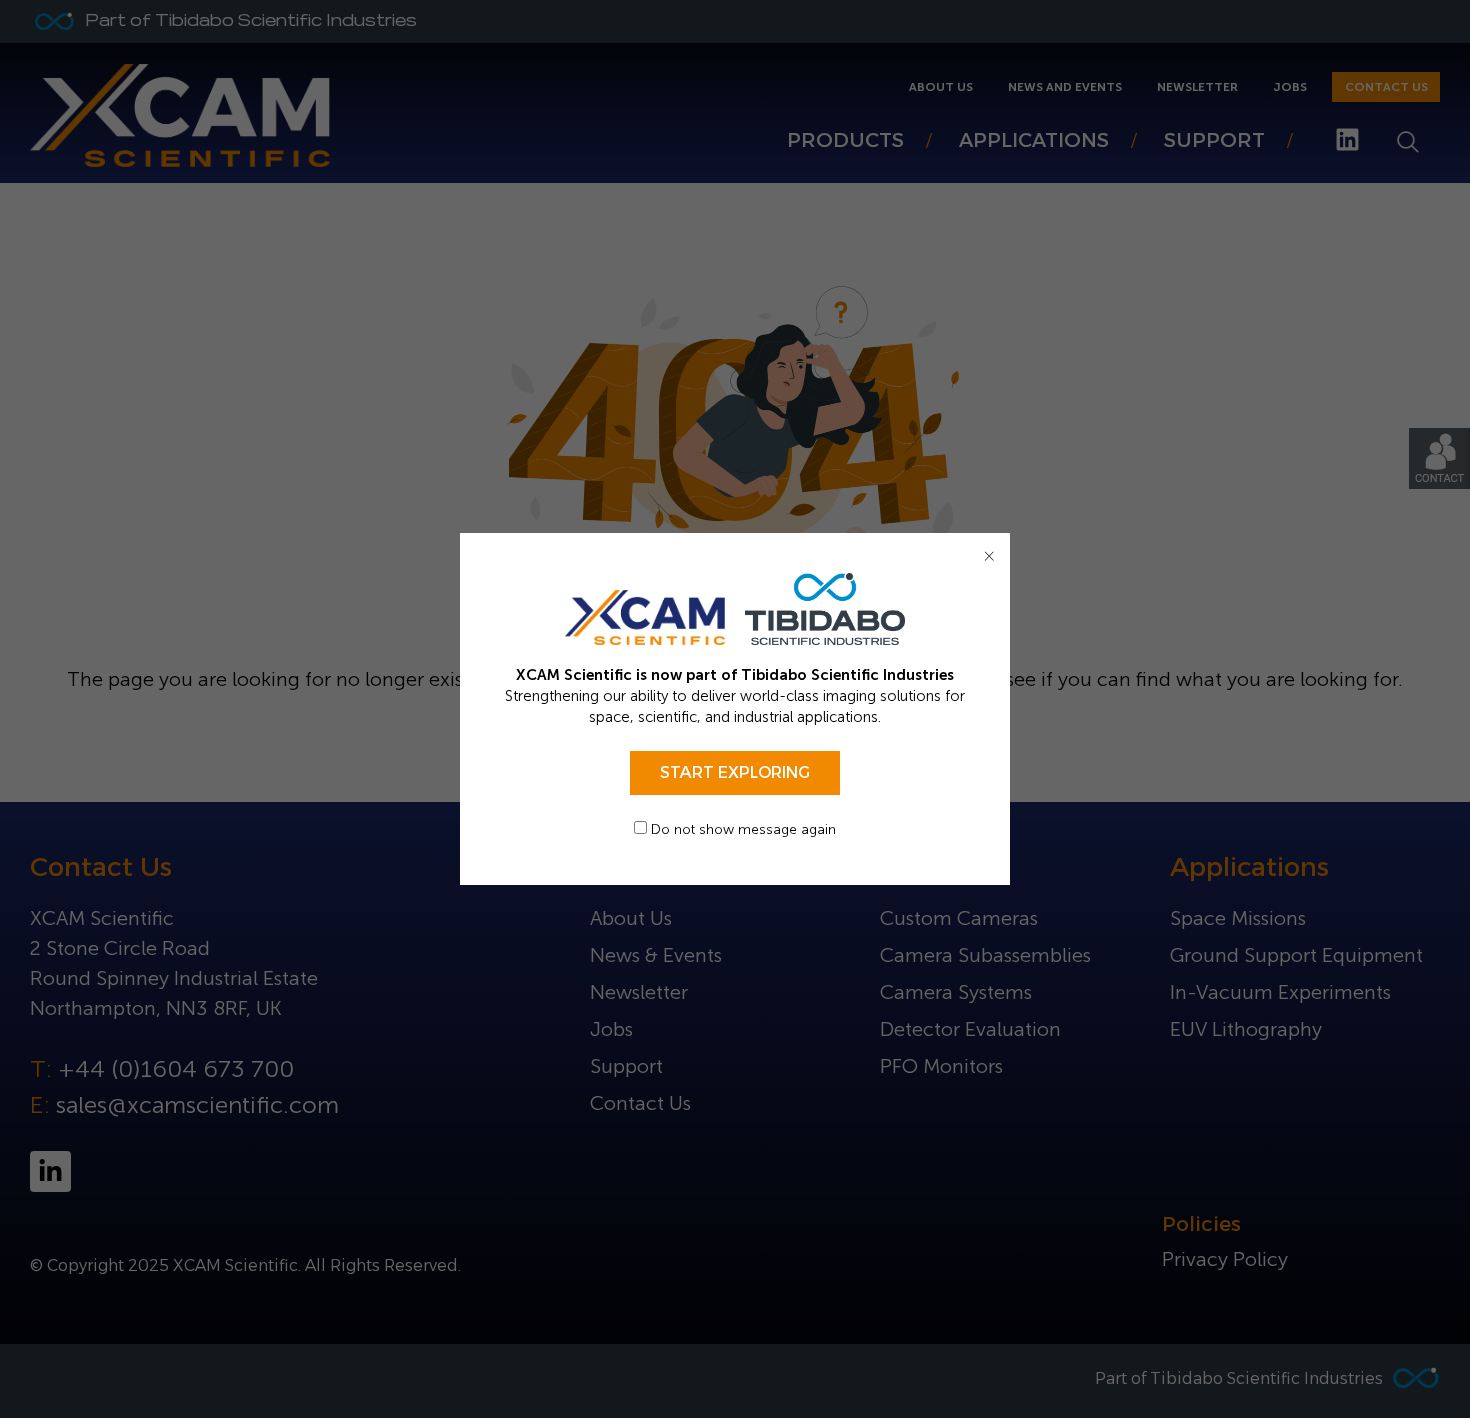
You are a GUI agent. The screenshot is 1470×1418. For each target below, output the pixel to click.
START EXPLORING (735, 772)
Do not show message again (741, 829)
